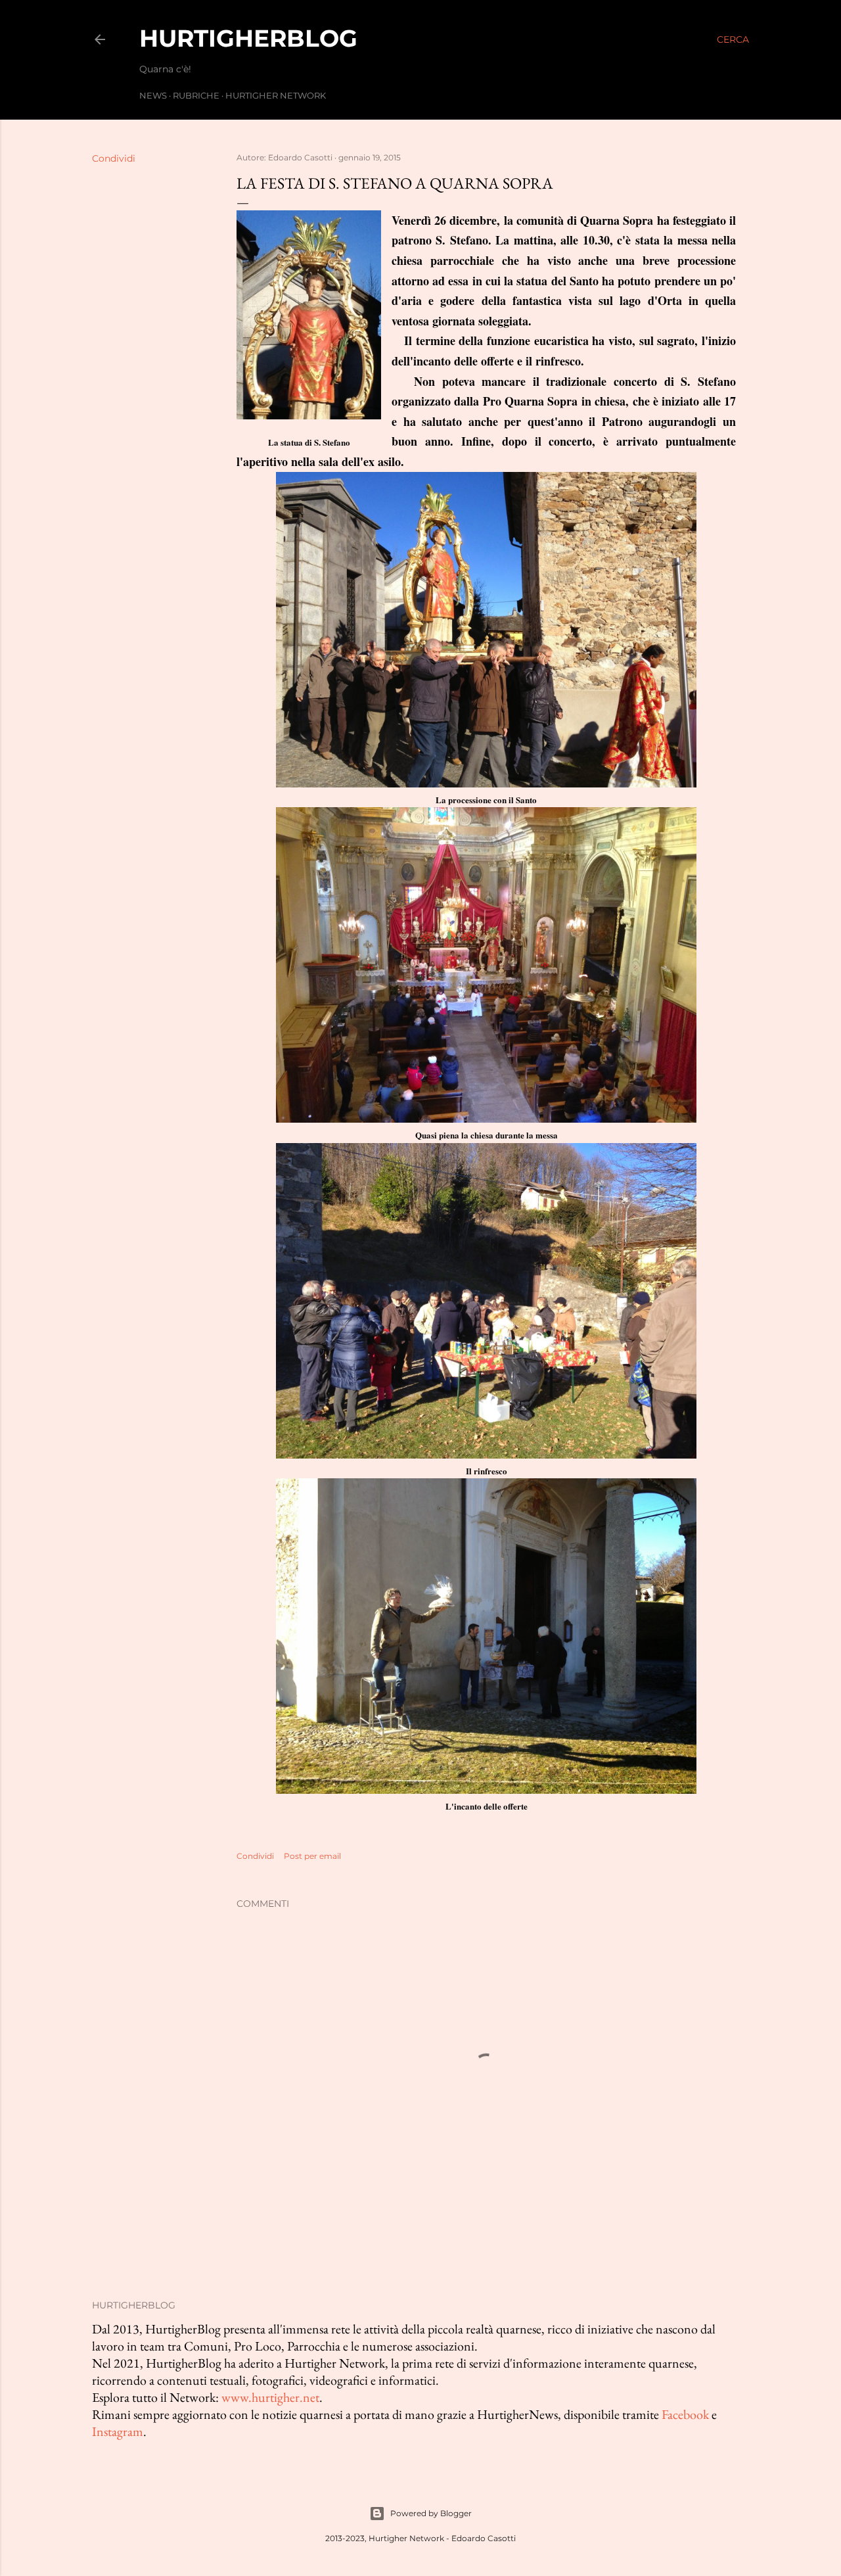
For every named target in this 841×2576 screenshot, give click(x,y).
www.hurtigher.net (270, 2397)
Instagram (118, 2431)
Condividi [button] (114, 158)
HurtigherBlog (248, 38)
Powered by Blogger (431, 2513)
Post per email (312, 1856)
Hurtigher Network (276, 95)
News (153, 95)
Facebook (685, 2414)
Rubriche (196, 95)
